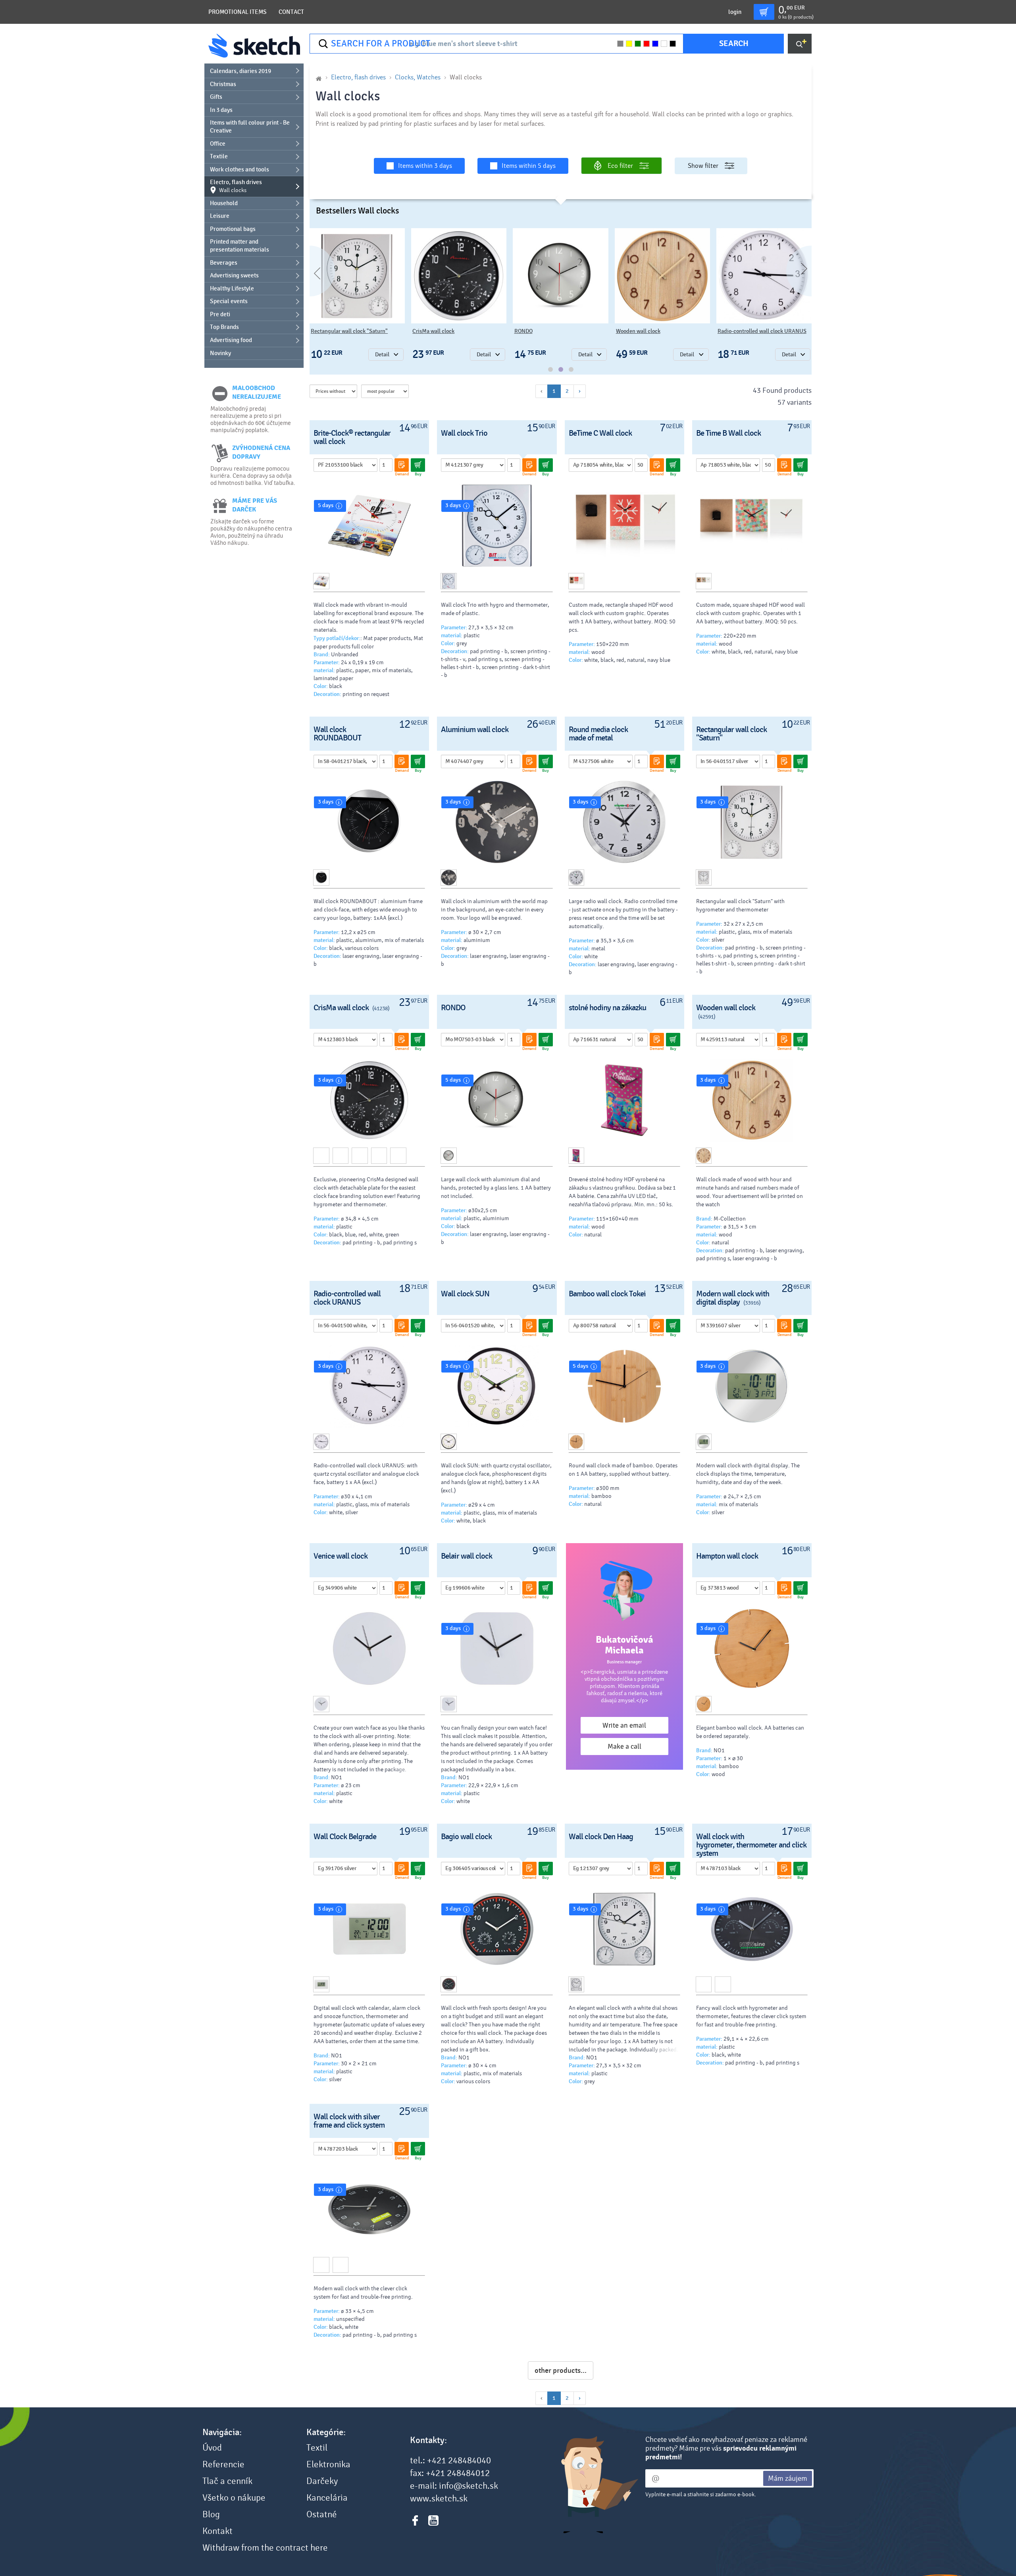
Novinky (220, 353)
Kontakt (217, 2531)
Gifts (216, 97)
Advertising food (231, 340)
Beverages (224, 263)
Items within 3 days (425, 166)
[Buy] (418, 465)
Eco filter (620, 166)
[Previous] (310, 271)
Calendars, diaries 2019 (241, 71)
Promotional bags (233, 229)
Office (218, 144)
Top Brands (224, 327)
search (734, 43)
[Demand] (402, 465)
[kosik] (764, 12)
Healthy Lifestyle (232, 288)
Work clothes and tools (240, 169)
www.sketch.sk (439, 2499)
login (735, 12)
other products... (561, 2370)
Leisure (220, 216)
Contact (291, 12)
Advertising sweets (234, 275)
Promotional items (238, 12)
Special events (229, 301)
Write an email (624, 1725)
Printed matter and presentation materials (240, 246)
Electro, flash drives (236, 186)
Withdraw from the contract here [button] (265, 2548)
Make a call (624, 1746)
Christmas (223, 84)
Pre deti (220, 314)
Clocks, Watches (418, 77)
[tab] (550, 369)
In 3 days (221, 110)
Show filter (703, 166)
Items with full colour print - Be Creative (250, 127)
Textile (219, 156)
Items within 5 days (529, 166)
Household (224, 203)
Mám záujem (788, 2478)
